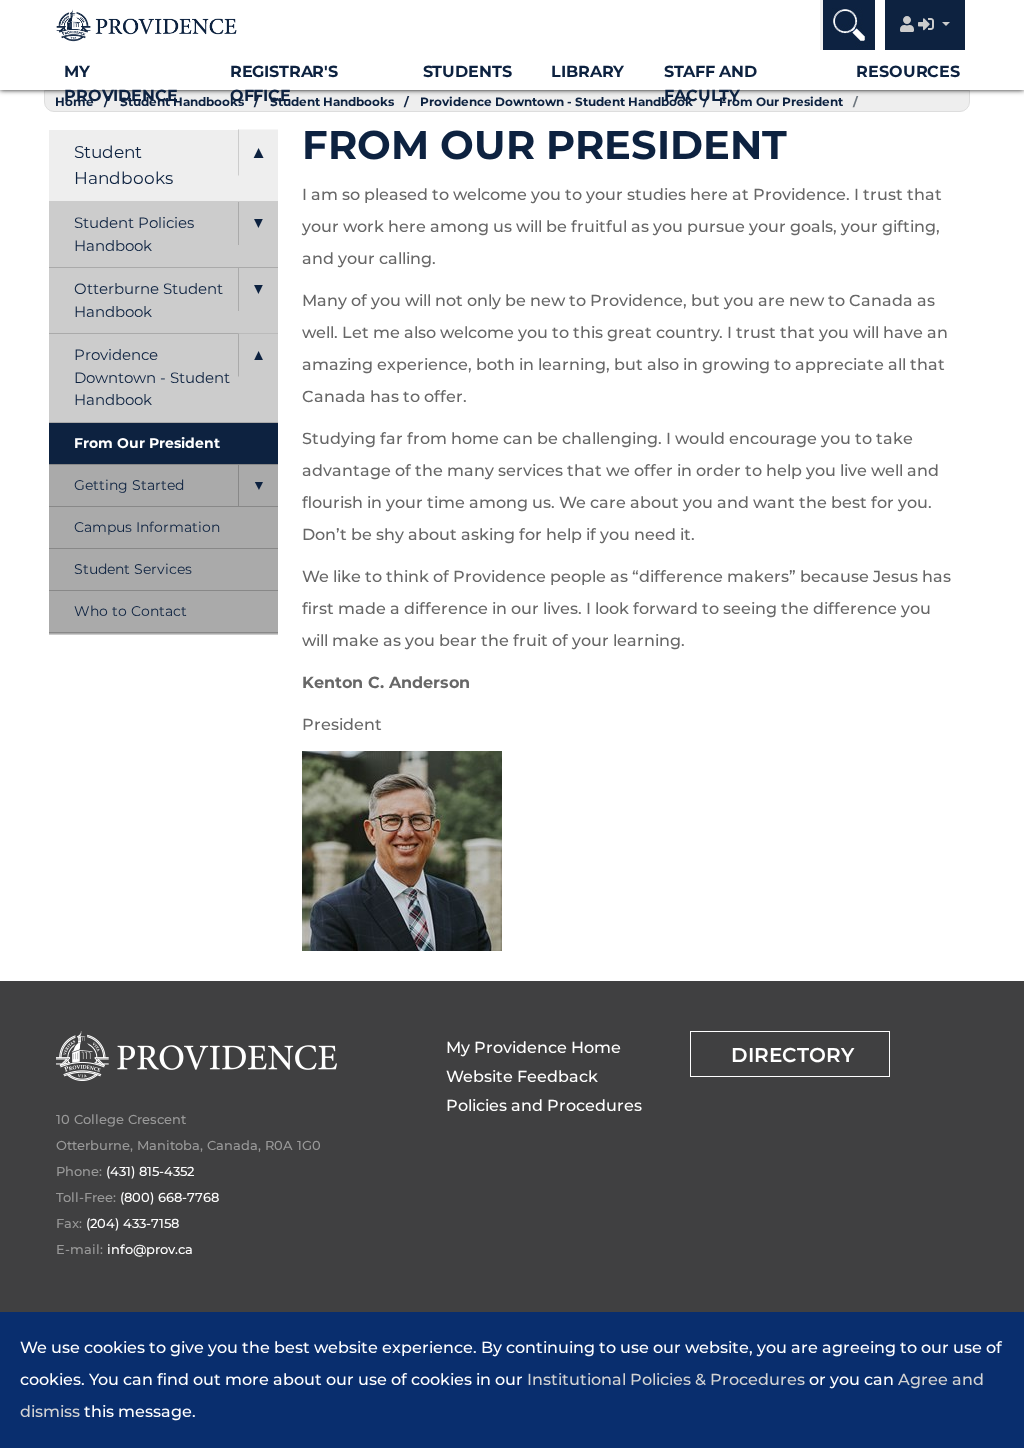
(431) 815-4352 (150, 1171)
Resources (908, 71)
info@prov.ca (150, 1249)
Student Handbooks (123, 165)
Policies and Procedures (544, 1105)
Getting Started (129, 485)
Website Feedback (522, 1076)
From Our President (147, 443)
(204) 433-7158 (132, 1223)
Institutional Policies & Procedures (666, 1379)
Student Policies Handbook (134, 234)
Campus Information (147, 527)
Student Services (133, 569)
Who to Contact (130, 611)
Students (467, 71)
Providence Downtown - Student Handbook (152, 377)
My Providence (120, 83)
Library (587, 71)
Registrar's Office (284, 83)
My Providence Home (533, 1047)
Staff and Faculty (710, 83)
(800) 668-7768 (169, 1197)
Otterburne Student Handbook (148, 300)
